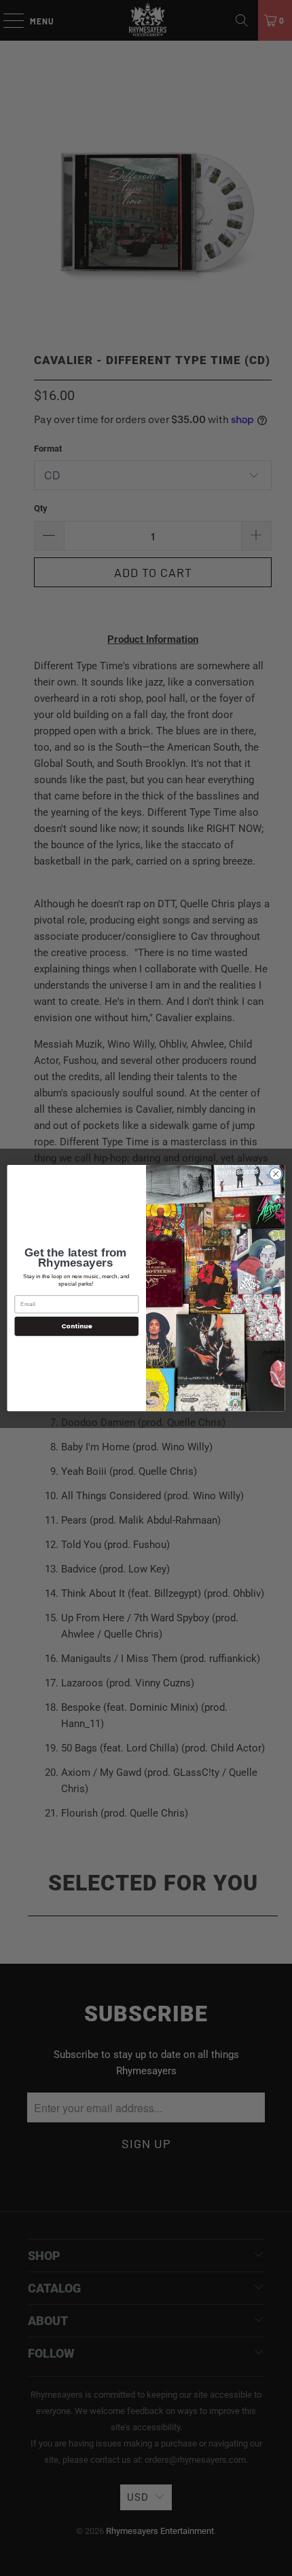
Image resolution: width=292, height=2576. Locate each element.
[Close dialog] (276, 1174)
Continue (77, 1326)
